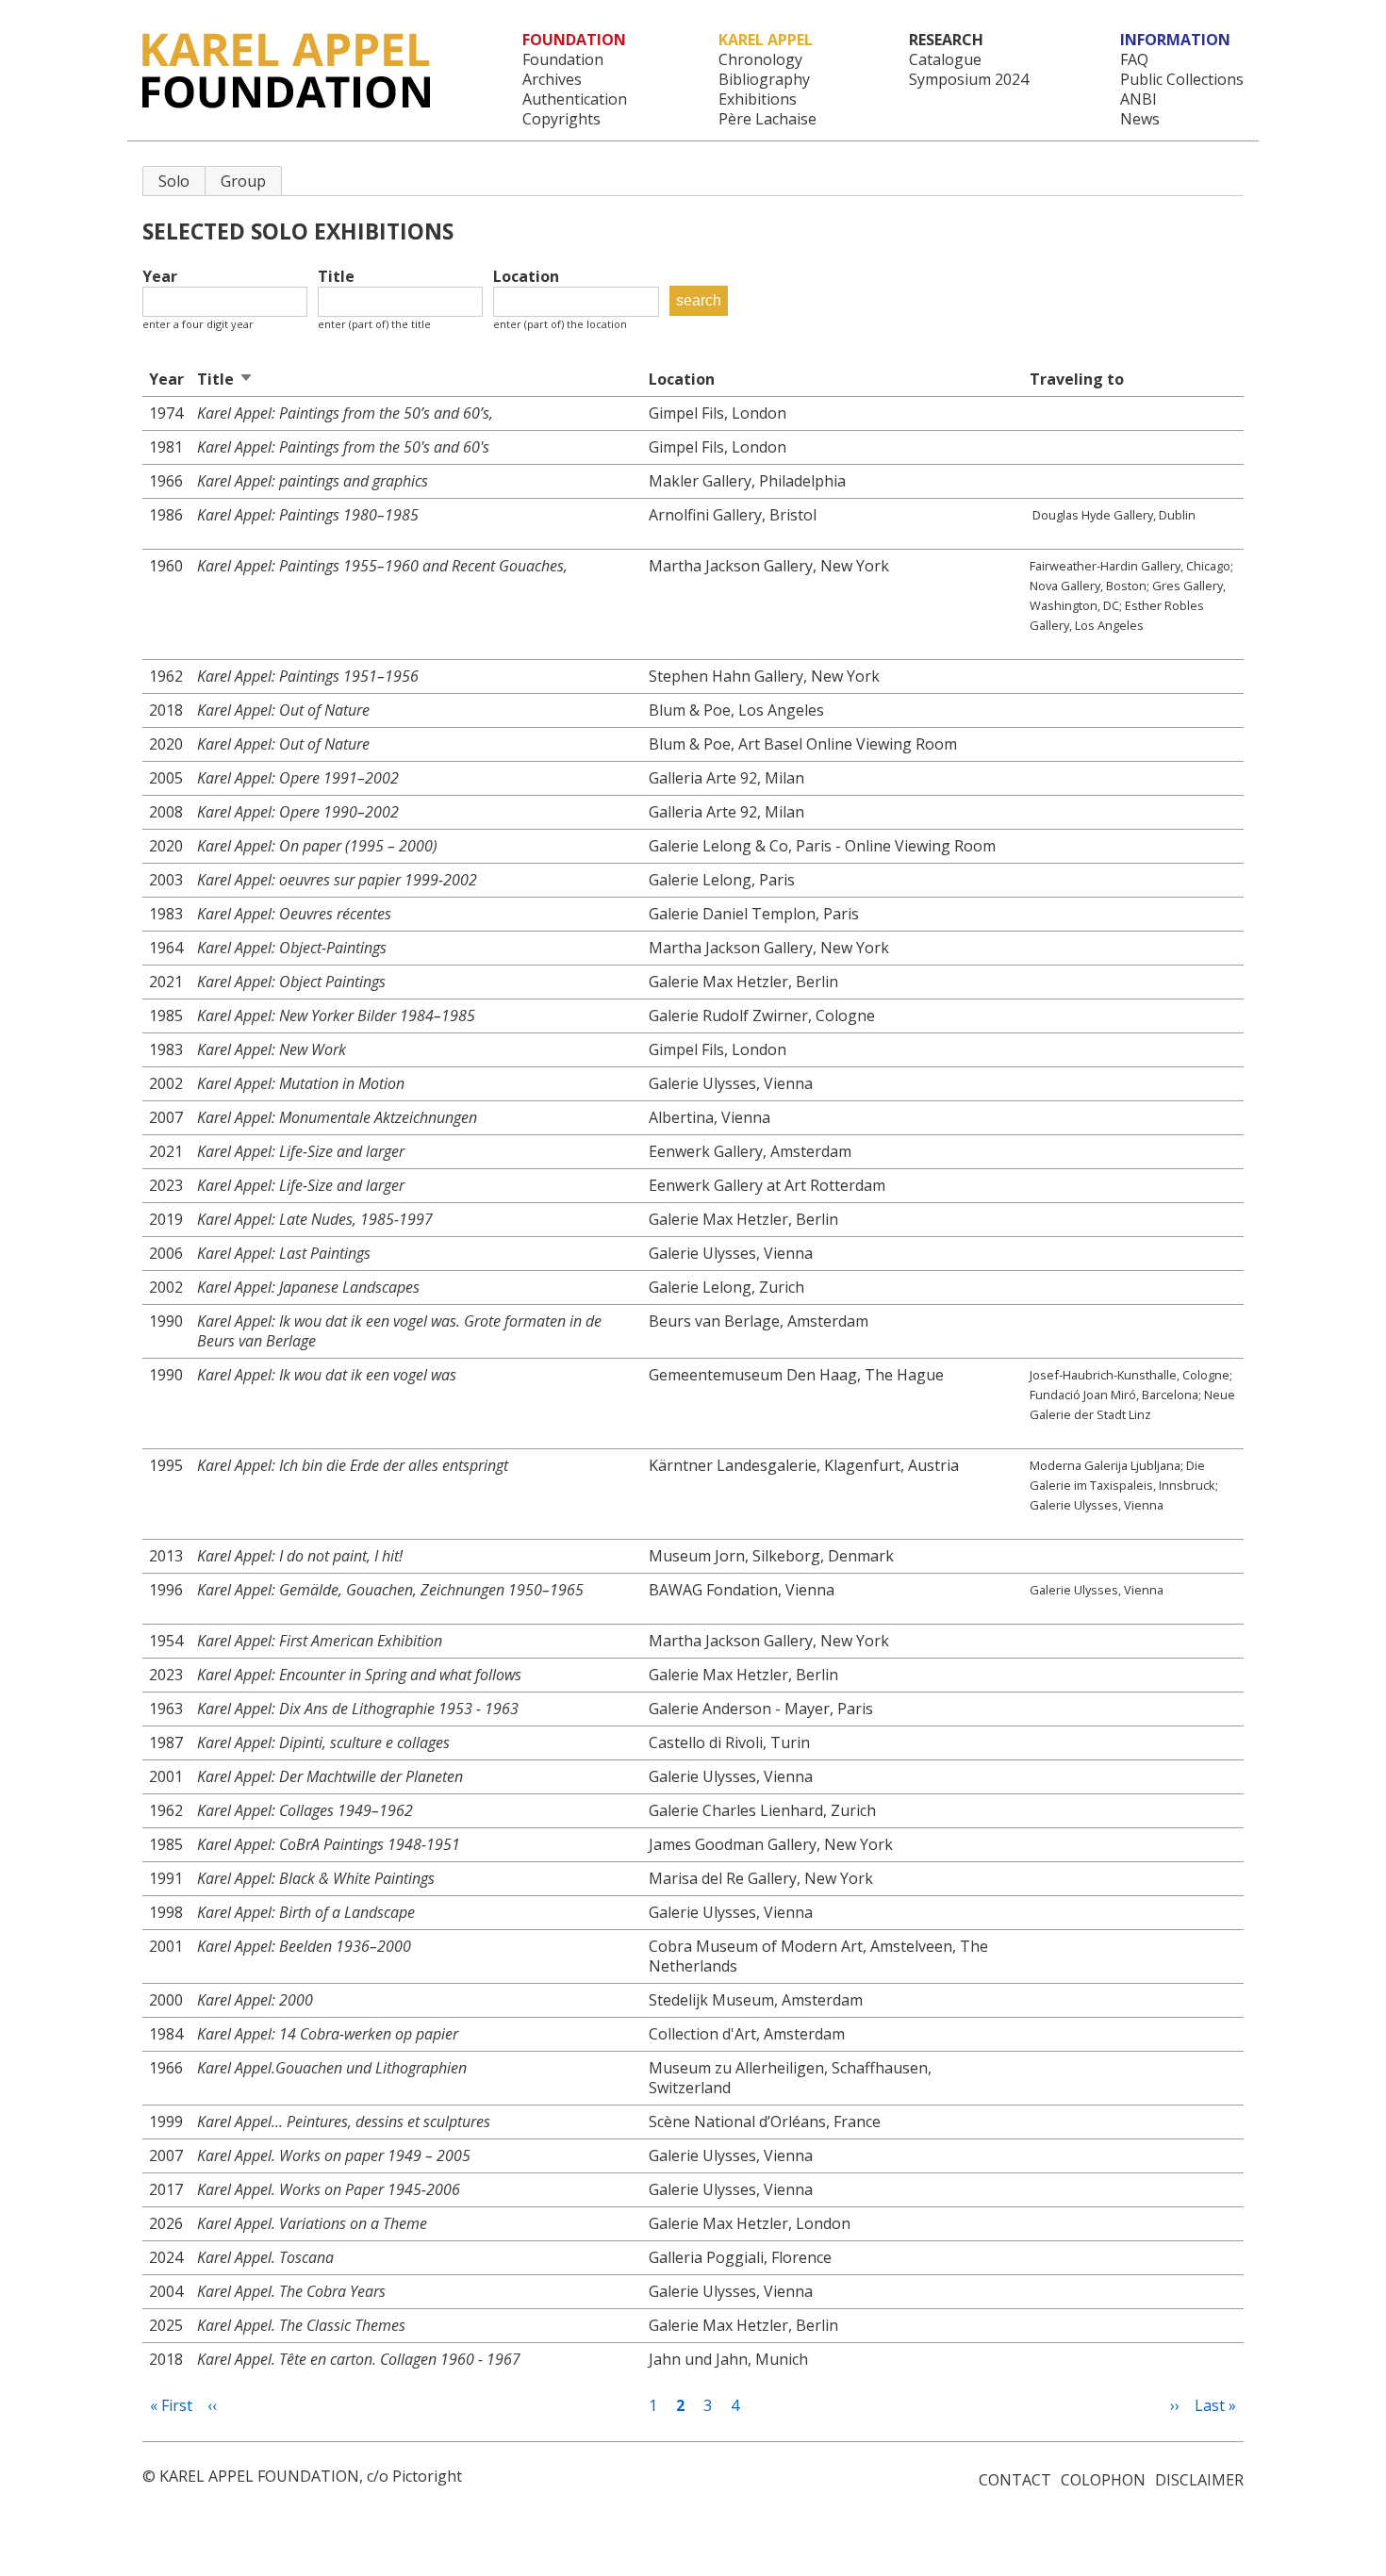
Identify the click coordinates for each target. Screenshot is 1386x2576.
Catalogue (945, 60)
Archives (552, 80)
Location (526, 277)
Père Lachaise (767, 119)
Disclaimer (1199, 2480)
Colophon (1103, 2480)
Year (160, 277)
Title (336, 277)
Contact (1015, 2480)
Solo (174, 181)
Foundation (563, 60)
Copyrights (561, 119)
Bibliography (764, 80)
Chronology (760, 60)
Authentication (575, 99)
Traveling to (1077, 379)
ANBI (1138, 99)
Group (243, 181)
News (1140, 119)
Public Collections (1182, 80)
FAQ (1134, 60)
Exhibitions (758, 99)
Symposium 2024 (969, 80)
